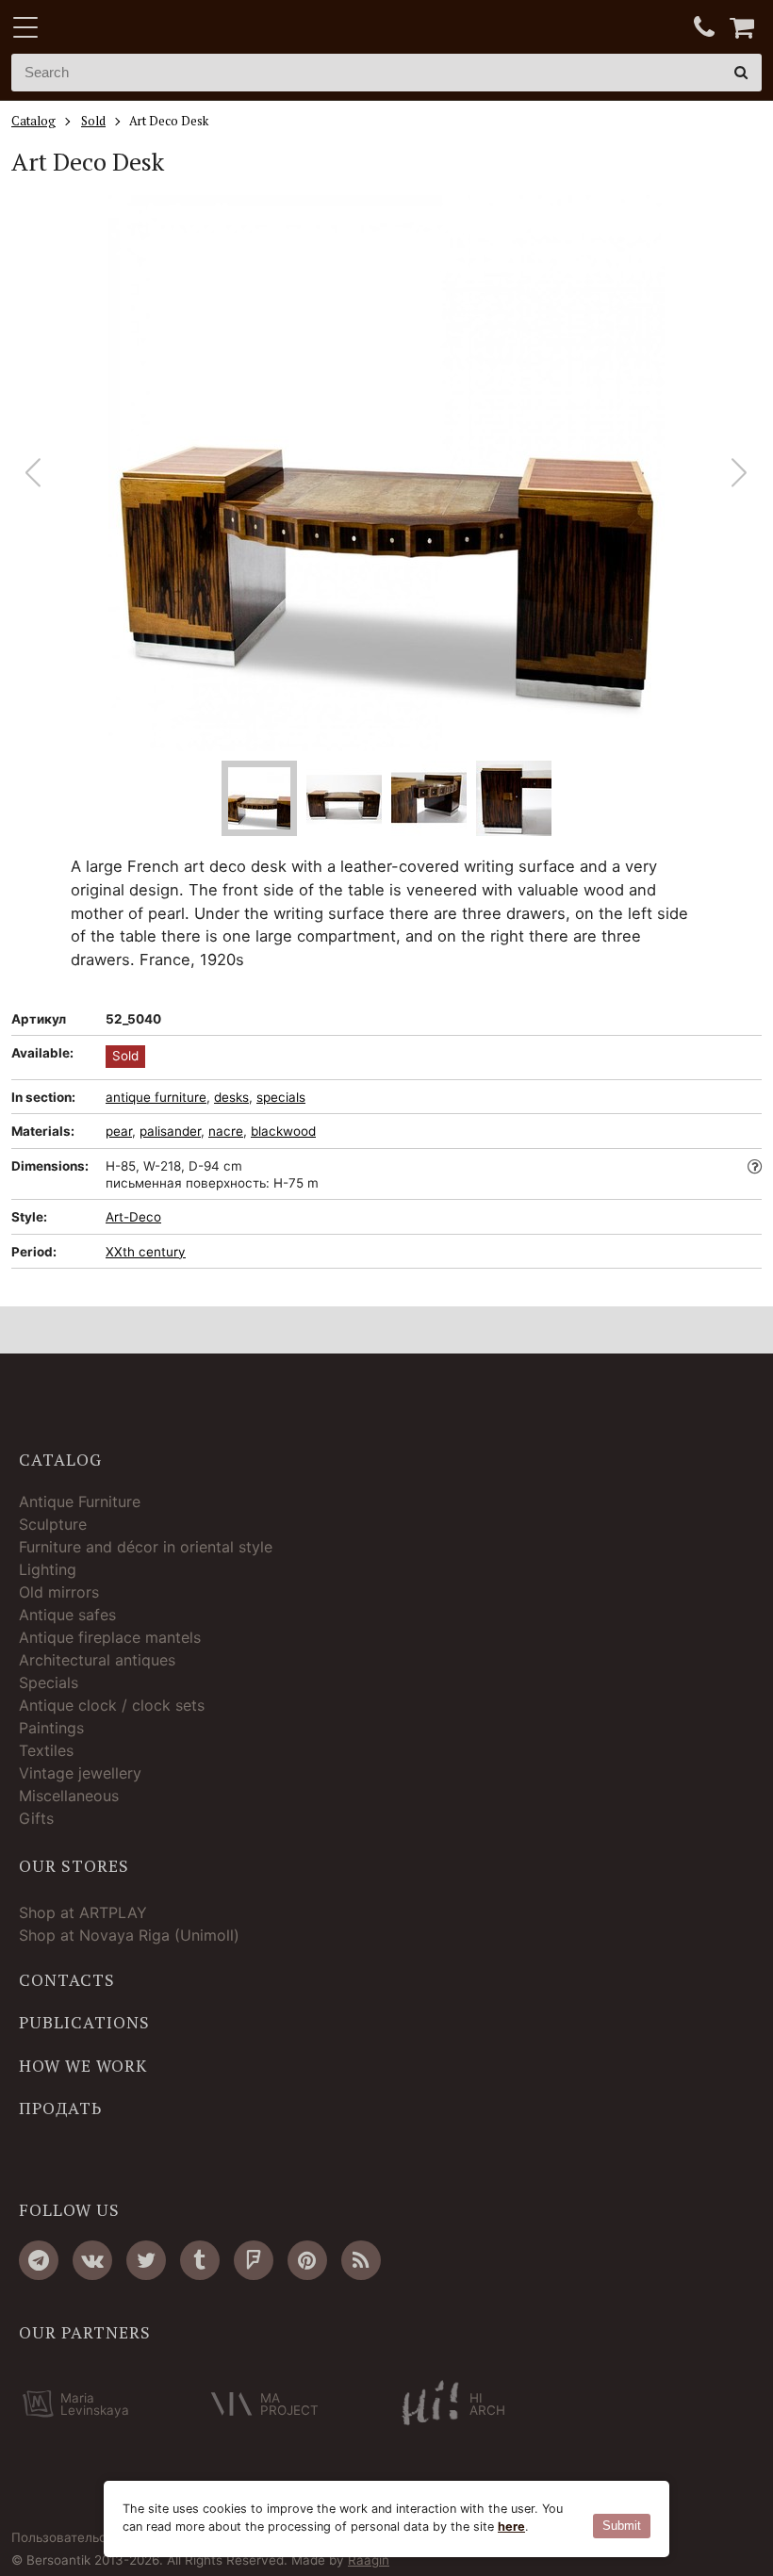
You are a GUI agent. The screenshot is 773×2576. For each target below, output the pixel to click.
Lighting (48, 1569)
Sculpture (53, 1524)
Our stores (74, 1866)
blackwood (283, 1131)
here (511, 2527)
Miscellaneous (69, 1796)
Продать (60, 2108)
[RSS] (361, 2260)
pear (119, 1131)
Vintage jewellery (80, 1773)
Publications (84, 2023)
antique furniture (156, 1097)
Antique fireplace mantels (110, 1637)
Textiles (46, 1750)
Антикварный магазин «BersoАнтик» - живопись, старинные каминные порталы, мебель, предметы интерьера (129, 28)
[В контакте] (92, 2260)
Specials (49, 1682)
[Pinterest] (307, 2260)
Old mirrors (59, 1592)
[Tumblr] (200, 2260)
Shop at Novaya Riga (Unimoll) (129, 1935)
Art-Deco (133, 1217)
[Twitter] (146, 2260)
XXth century (146, 1252)
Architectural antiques (97, 1660)
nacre (226, 1131)
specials (281, 1097)
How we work (83, 2066)
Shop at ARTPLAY (83, 1912)
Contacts (67, 1980)
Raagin (369, 2560)
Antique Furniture (80, 1501)
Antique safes (67, 1615)
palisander (170, 1131)
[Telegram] (39, 2260)
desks (231, 1097)
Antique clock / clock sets (112, 1705)
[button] (740, 473)
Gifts (36, 1818)
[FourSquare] (254, 2260)
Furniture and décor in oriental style (146, 1547)
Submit (622, 2526)
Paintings (51, 1728)
